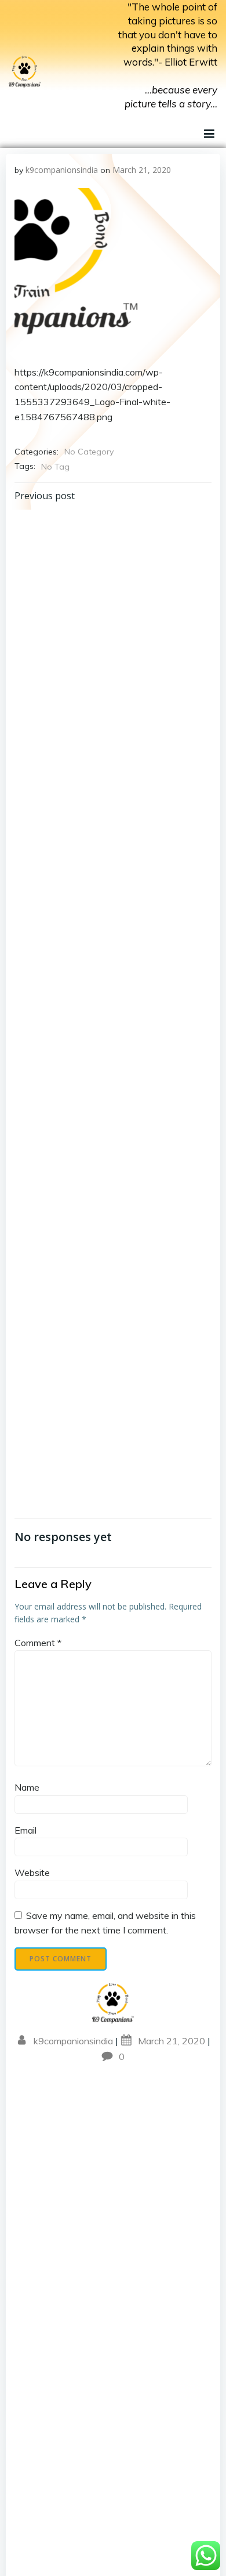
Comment (38, 1643)
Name (27, 1787)
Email (25, 1830)
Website (32, 1873)
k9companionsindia (62, 170)
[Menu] (208, 134)
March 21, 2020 (142, 170)
